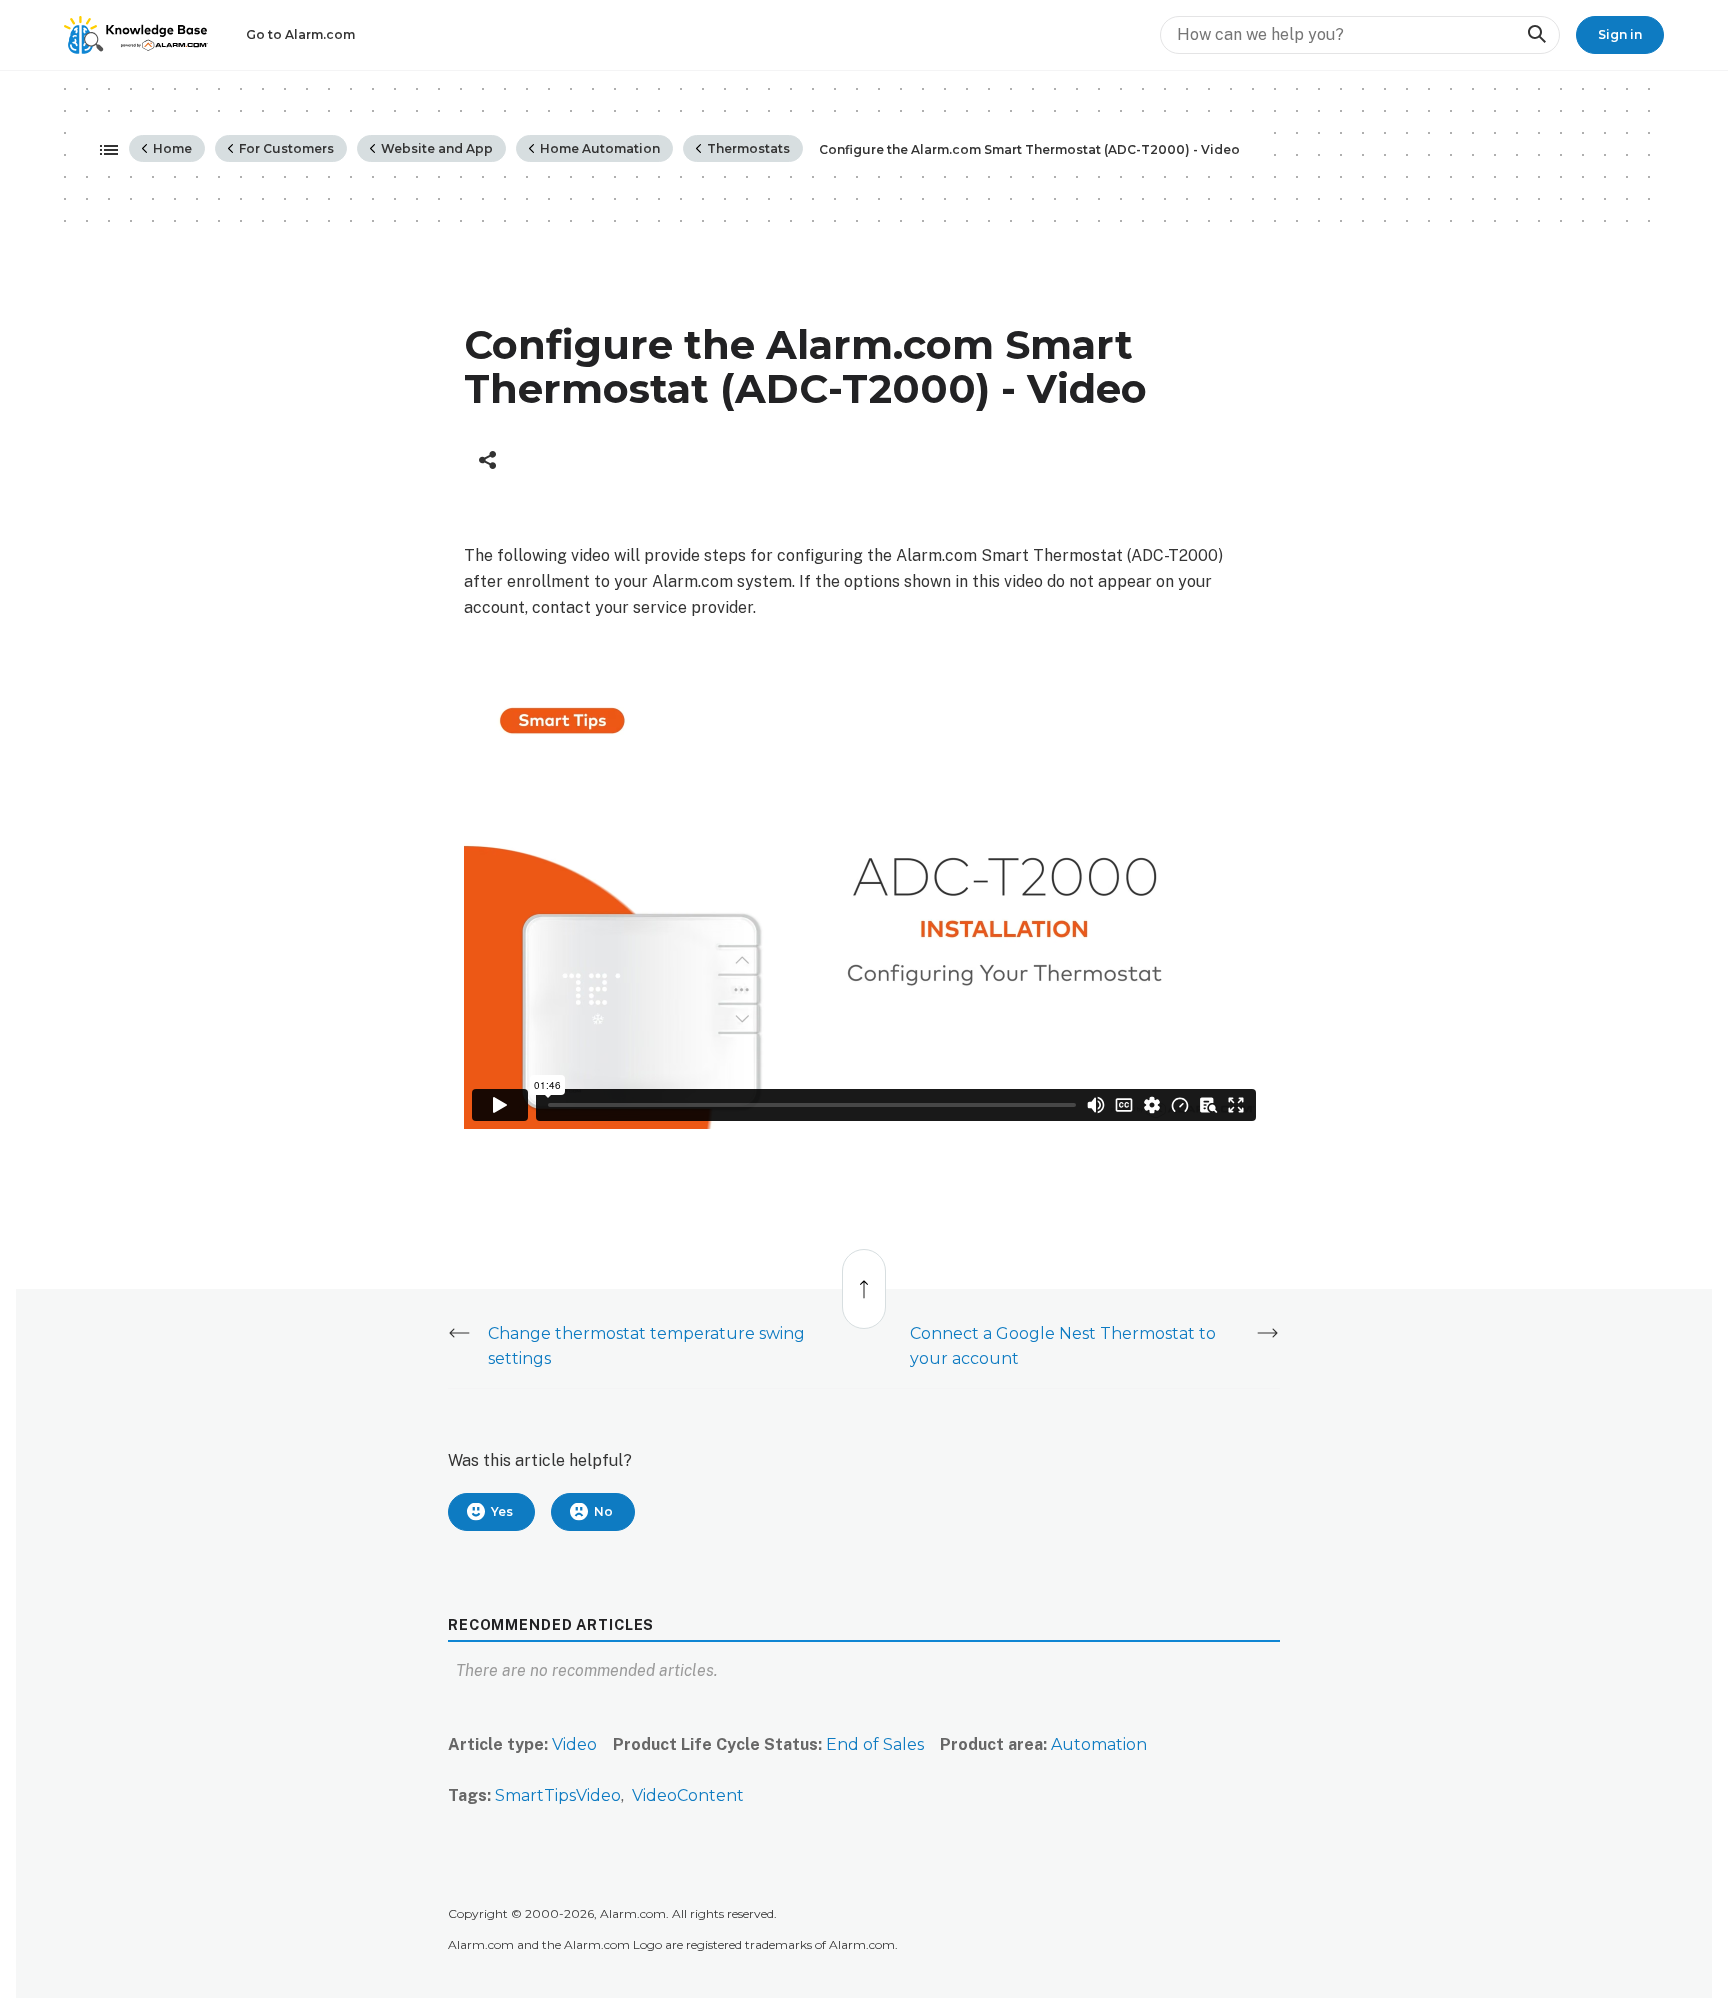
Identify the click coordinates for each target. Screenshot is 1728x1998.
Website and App (435, 148)
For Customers (285, 148)
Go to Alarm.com (300, 34)
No (603, 1511)
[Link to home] (136, 35)
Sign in (1620, 34)
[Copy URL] (487, 460)
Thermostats (747, 148)
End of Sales (875, 1744)
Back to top (865, 1278)
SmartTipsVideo (558, 1795)
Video (574, 1744)
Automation (1099, 1744)
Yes (502, 1511)
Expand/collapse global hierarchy (103, 151)
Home (171, 148)
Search (1536, 34)
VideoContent (688, 1795)
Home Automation (598, 148)
